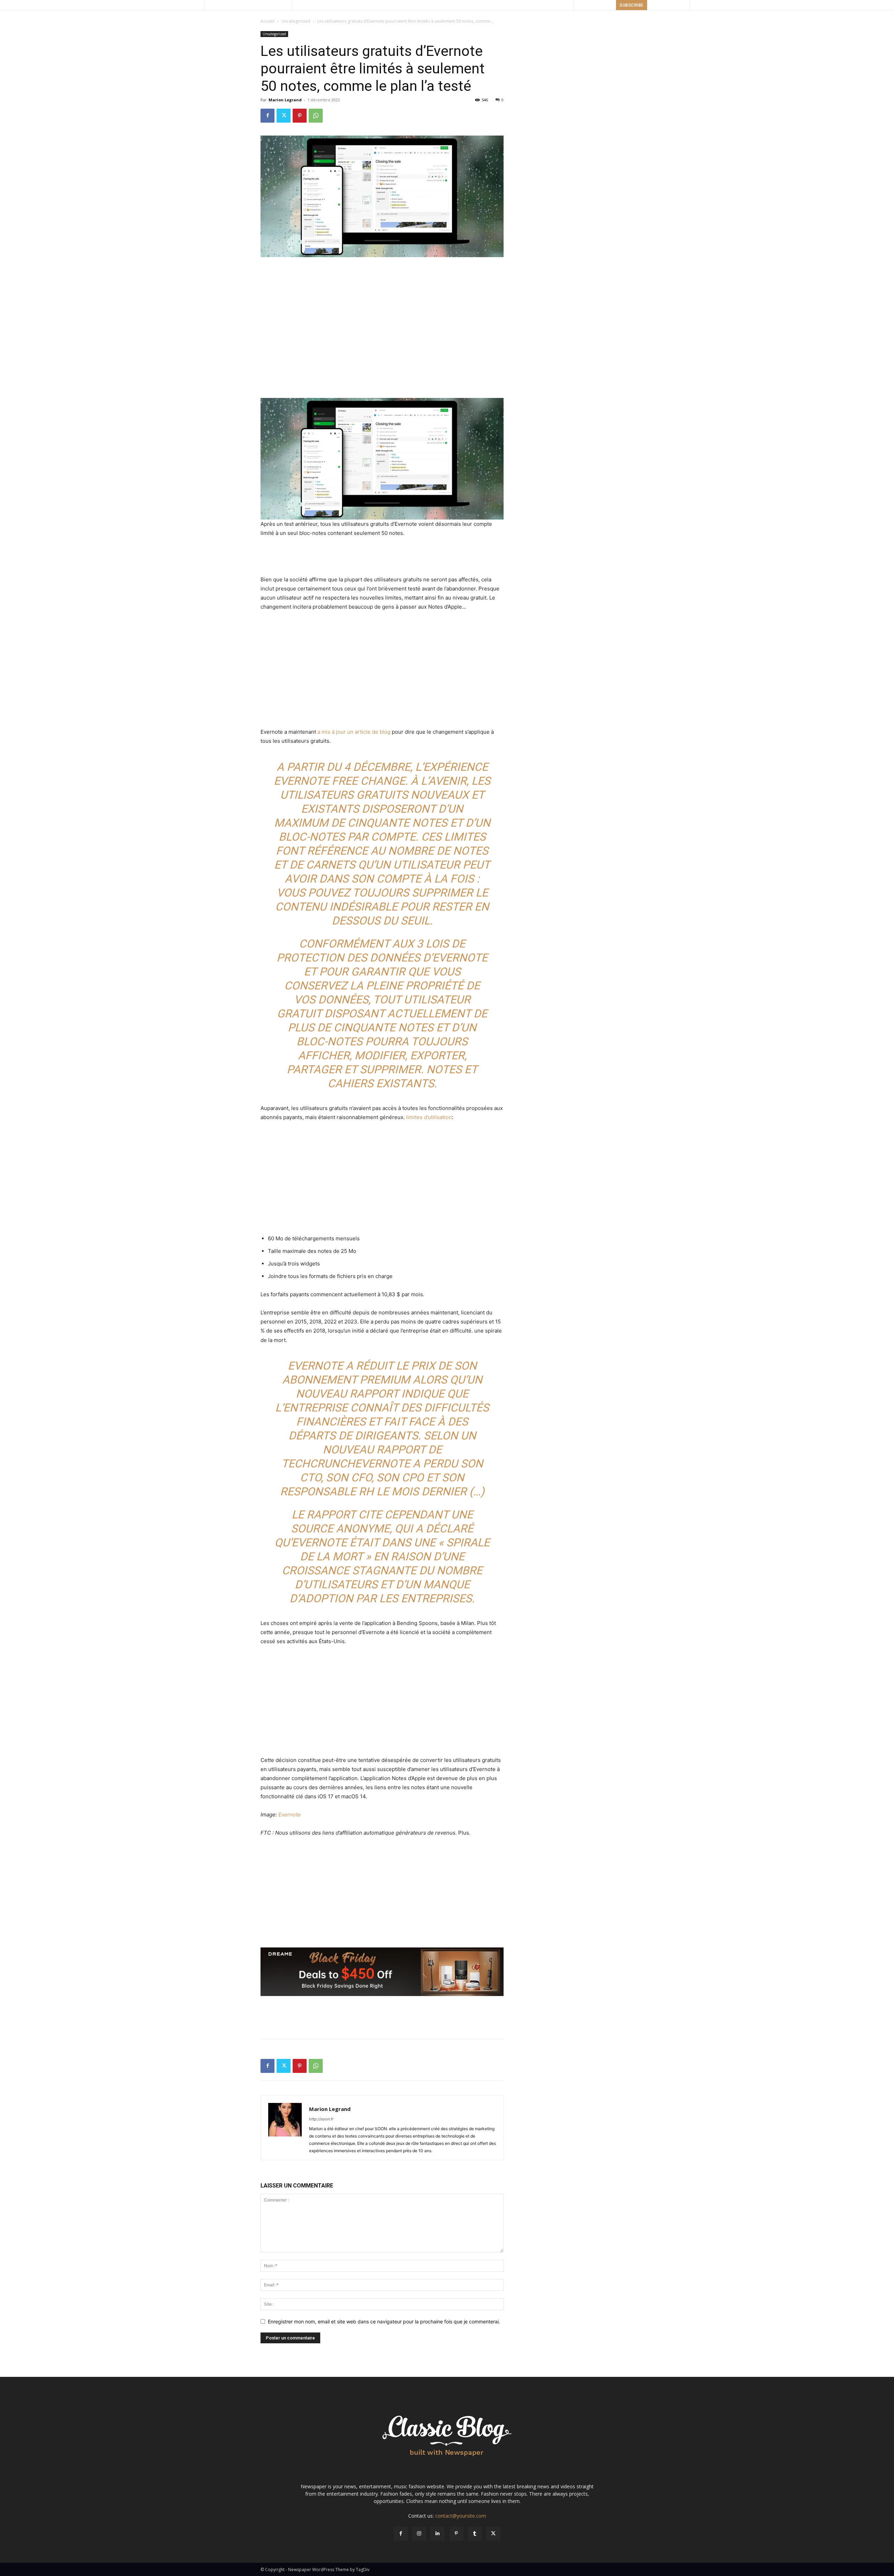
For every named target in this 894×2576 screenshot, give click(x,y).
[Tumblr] (475, 2534)
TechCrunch (318, 1464)
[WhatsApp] (316, 116)
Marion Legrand (285, 100)
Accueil (268, 21)
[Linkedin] (438, 2534)
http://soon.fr (321, 2119)
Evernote (290, 1815)
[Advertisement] (382, 277)
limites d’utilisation (429, 1117)
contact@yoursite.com (461, 2516)
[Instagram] (419, 2534)
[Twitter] (284, 116)
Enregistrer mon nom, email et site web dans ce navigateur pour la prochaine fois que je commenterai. (384, 2321)
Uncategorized (296, 21)
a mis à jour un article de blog (354, 732)
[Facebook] (268, 116)
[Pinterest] (300, 116)
